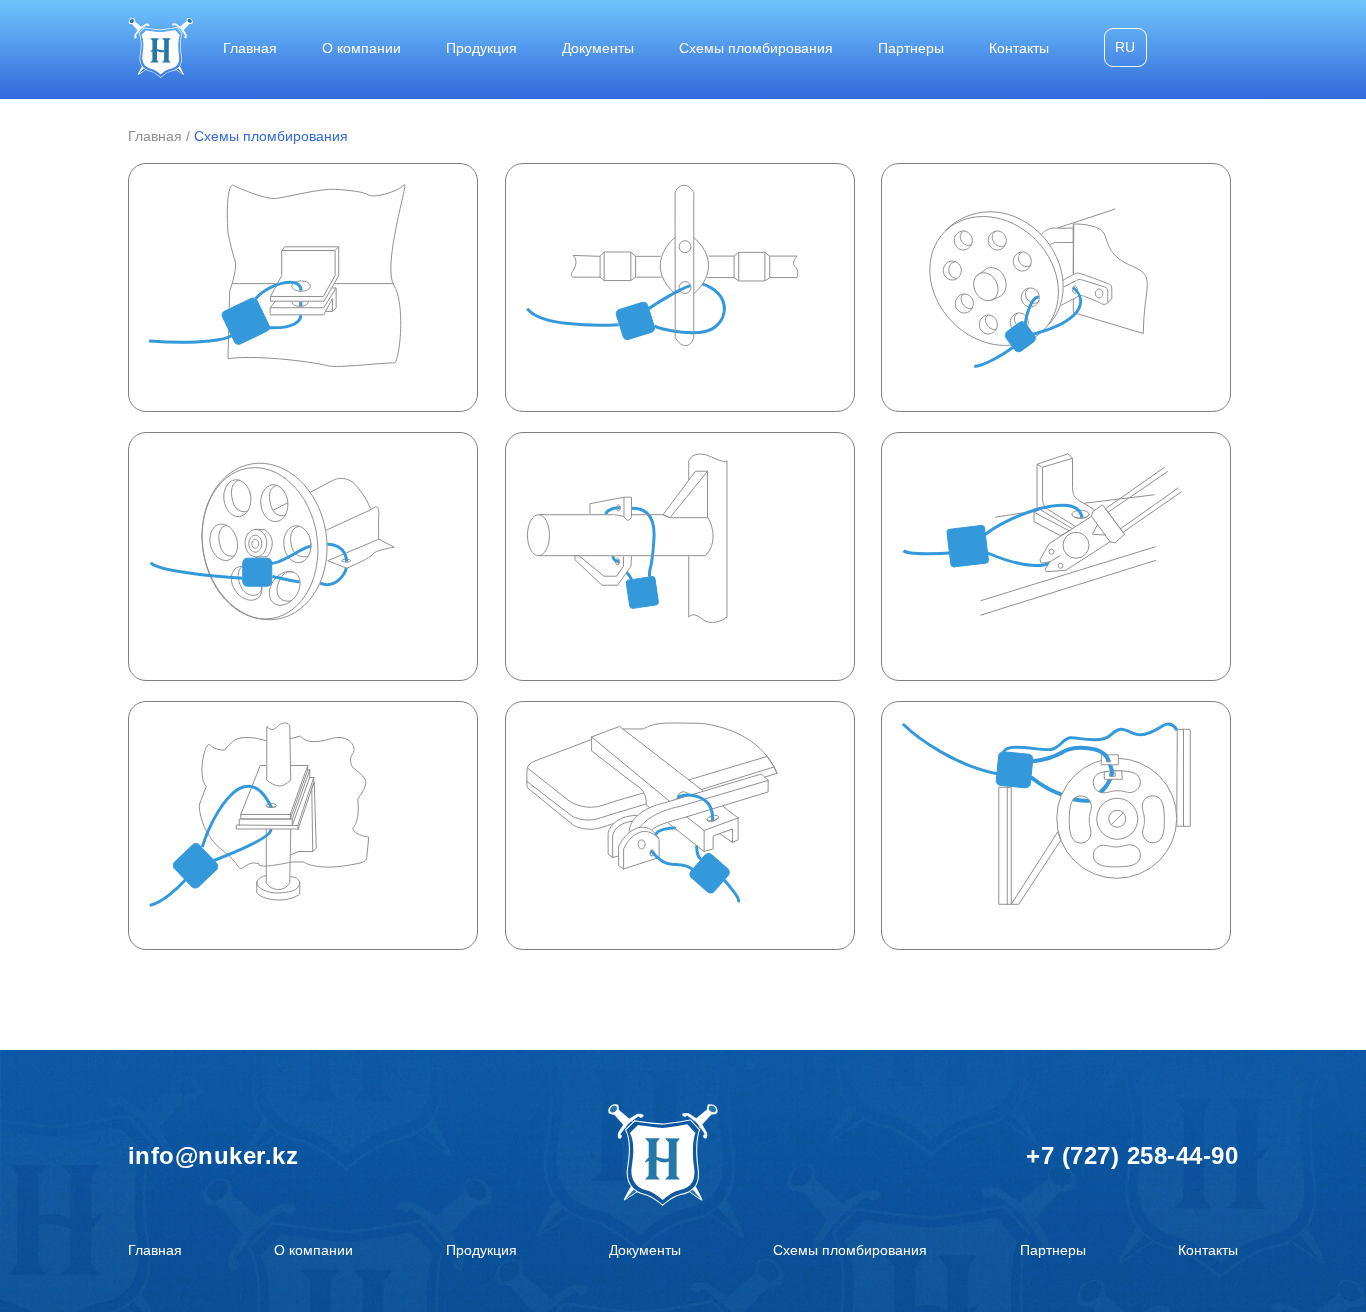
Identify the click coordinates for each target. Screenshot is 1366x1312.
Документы (598, 48)
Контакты (1019, 48)
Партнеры (911, 48)
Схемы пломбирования (756, 48)
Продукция (481, 48)
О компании (361, 48)
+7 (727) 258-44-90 (1132, 1155)
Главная (250, 48)
